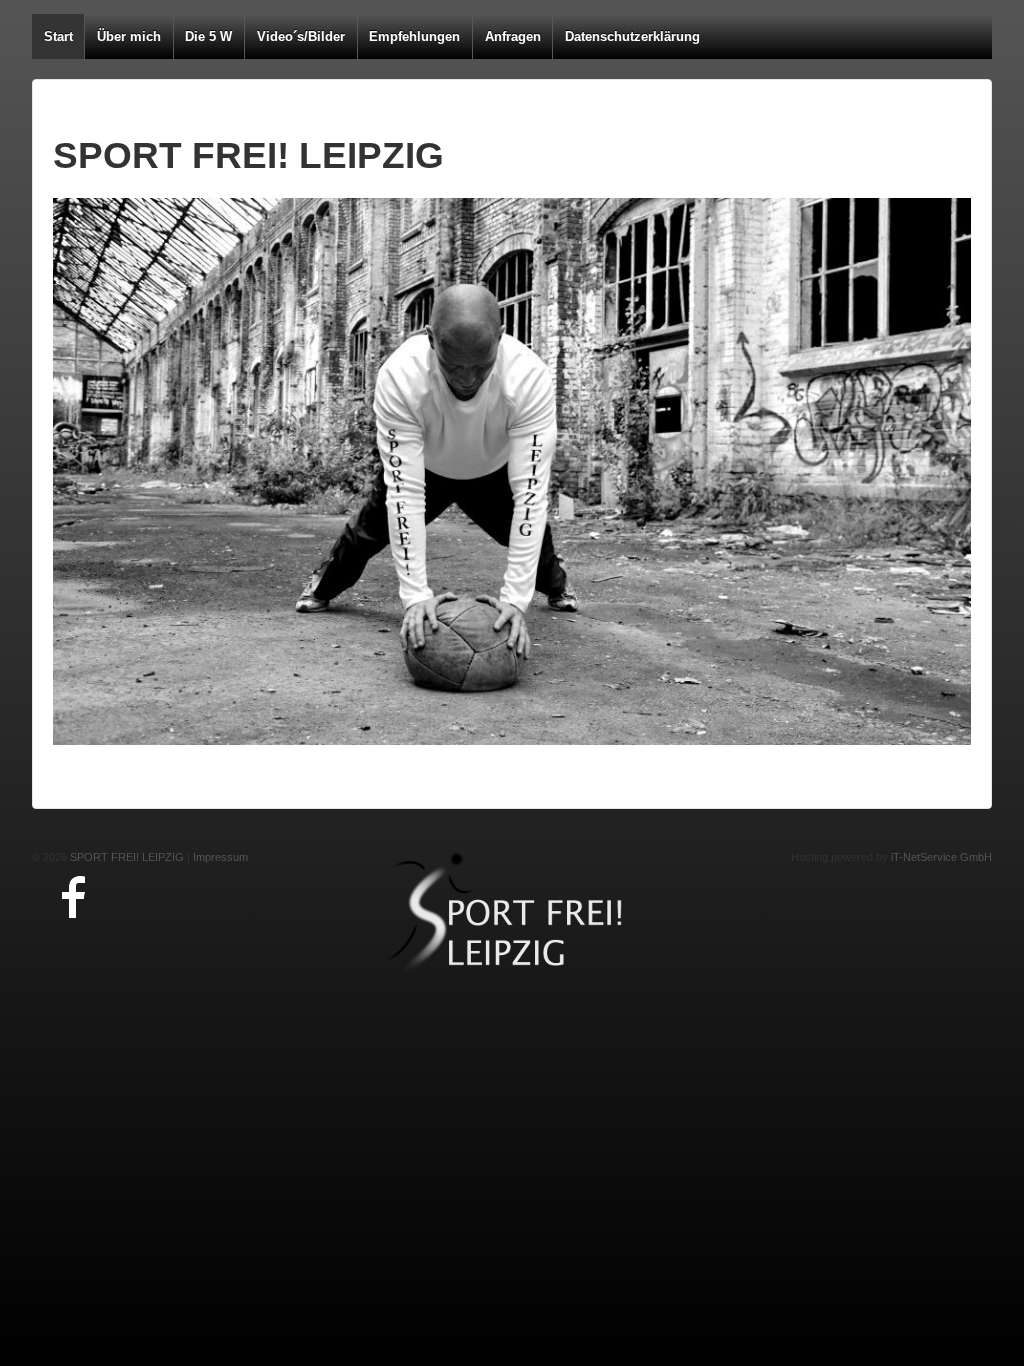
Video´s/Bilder (301, 36)
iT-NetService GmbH (941, 857)
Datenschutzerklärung (632, 36)
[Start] (512, 913)
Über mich (129, 36)
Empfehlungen (414, 36)
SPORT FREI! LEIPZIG (125, 857)
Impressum (220, 857)
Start (58, 36)
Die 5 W (208, 36)
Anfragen (513, 36)
